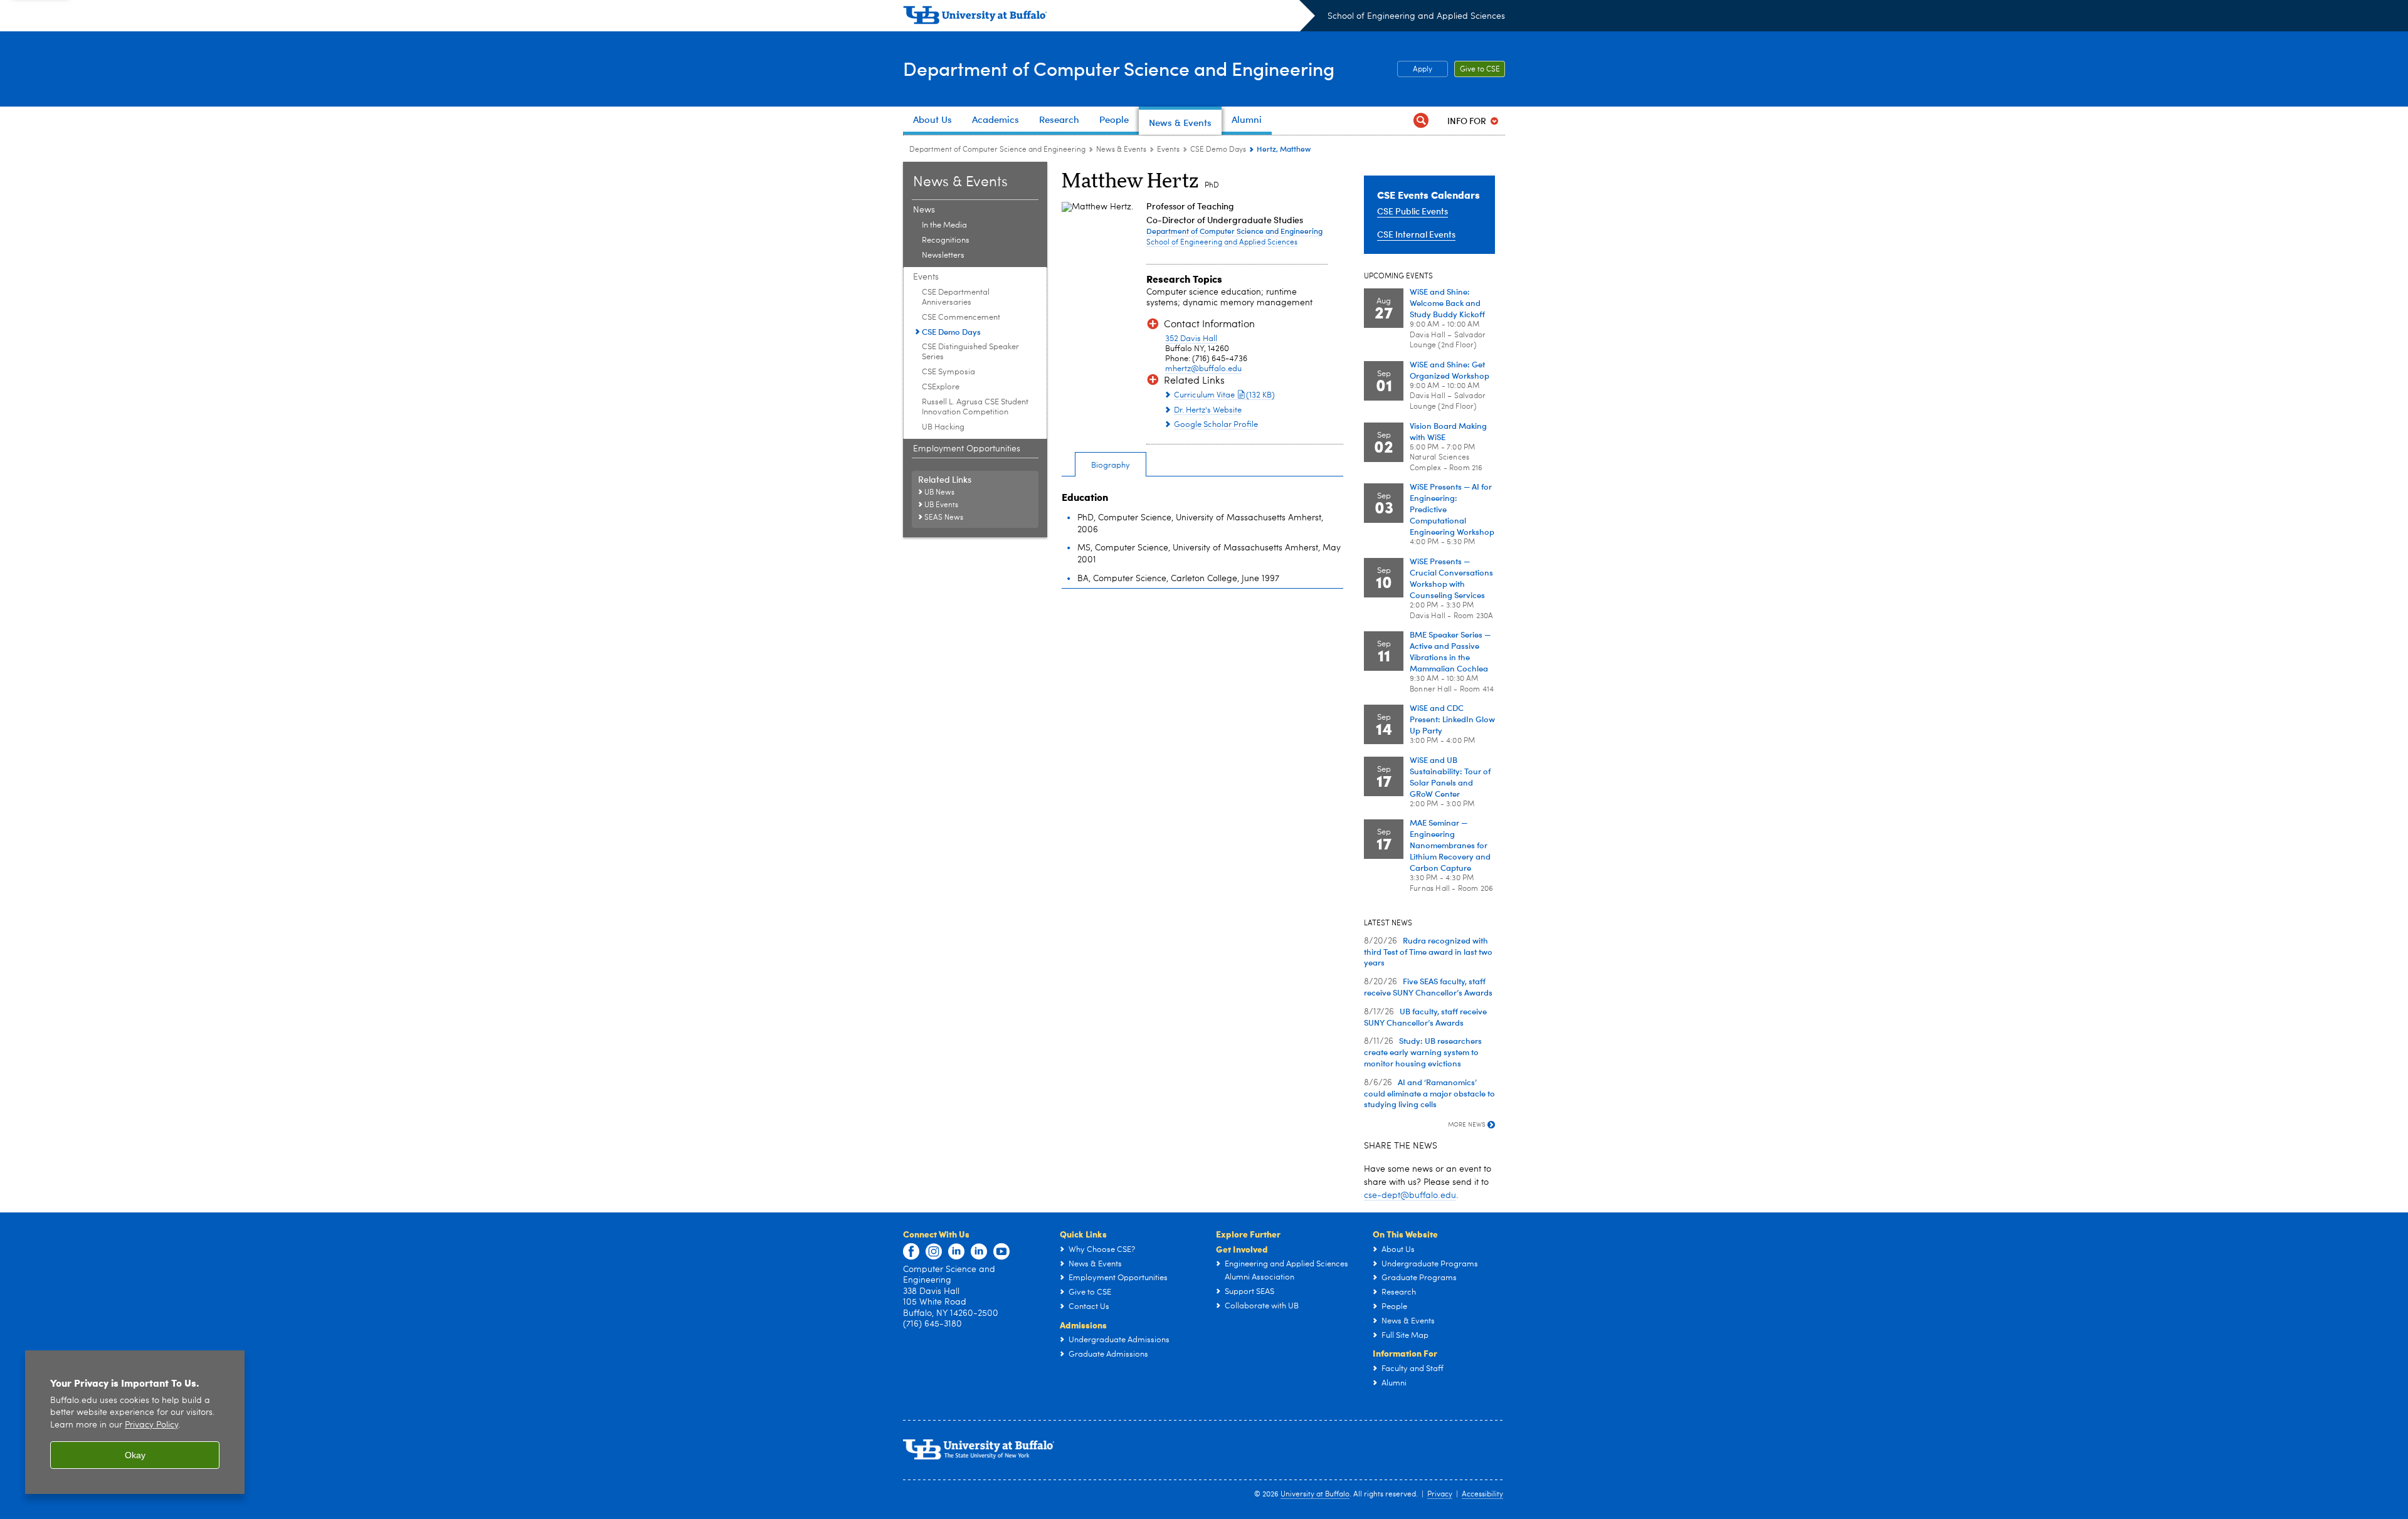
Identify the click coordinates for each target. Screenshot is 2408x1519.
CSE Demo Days (1218, 150)
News (924, 210)
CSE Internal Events (1416, 234)
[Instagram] (934, 1252)
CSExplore (941, 387)
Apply (1423, 70)
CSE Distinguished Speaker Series (970, 352)
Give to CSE (1480, 70)
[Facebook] (911, 1252)
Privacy (1440, 1495)
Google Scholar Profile (1216, 425)
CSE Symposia (948, 372)
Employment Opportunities (967, 449)
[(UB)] (1109, 18)
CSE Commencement (961, 318)
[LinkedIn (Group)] (979, 1252)
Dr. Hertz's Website (1208, 410)
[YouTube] (1001, 1252)
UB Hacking (943, 427)
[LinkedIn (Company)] (956, 1252)
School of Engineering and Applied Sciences (1416, 16)
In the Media (944, 225)
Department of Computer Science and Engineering (1119, 68)
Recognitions (946, 240)
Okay (135, 1455)
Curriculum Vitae (1224, 395)
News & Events (1121, 150)
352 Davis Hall (1191, 339)
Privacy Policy (151, 1425)
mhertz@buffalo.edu (1203, 369)
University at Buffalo (1315, 1495)
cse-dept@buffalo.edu (1410, 1196)
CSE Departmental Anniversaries (956, 297)
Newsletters (943, 255)
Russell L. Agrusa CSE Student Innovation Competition (975, 407)
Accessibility (1482, 1495)
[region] (135, 1422)
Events (1168, 150)
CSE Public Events (1413, 211)
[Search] (1421, 121)
